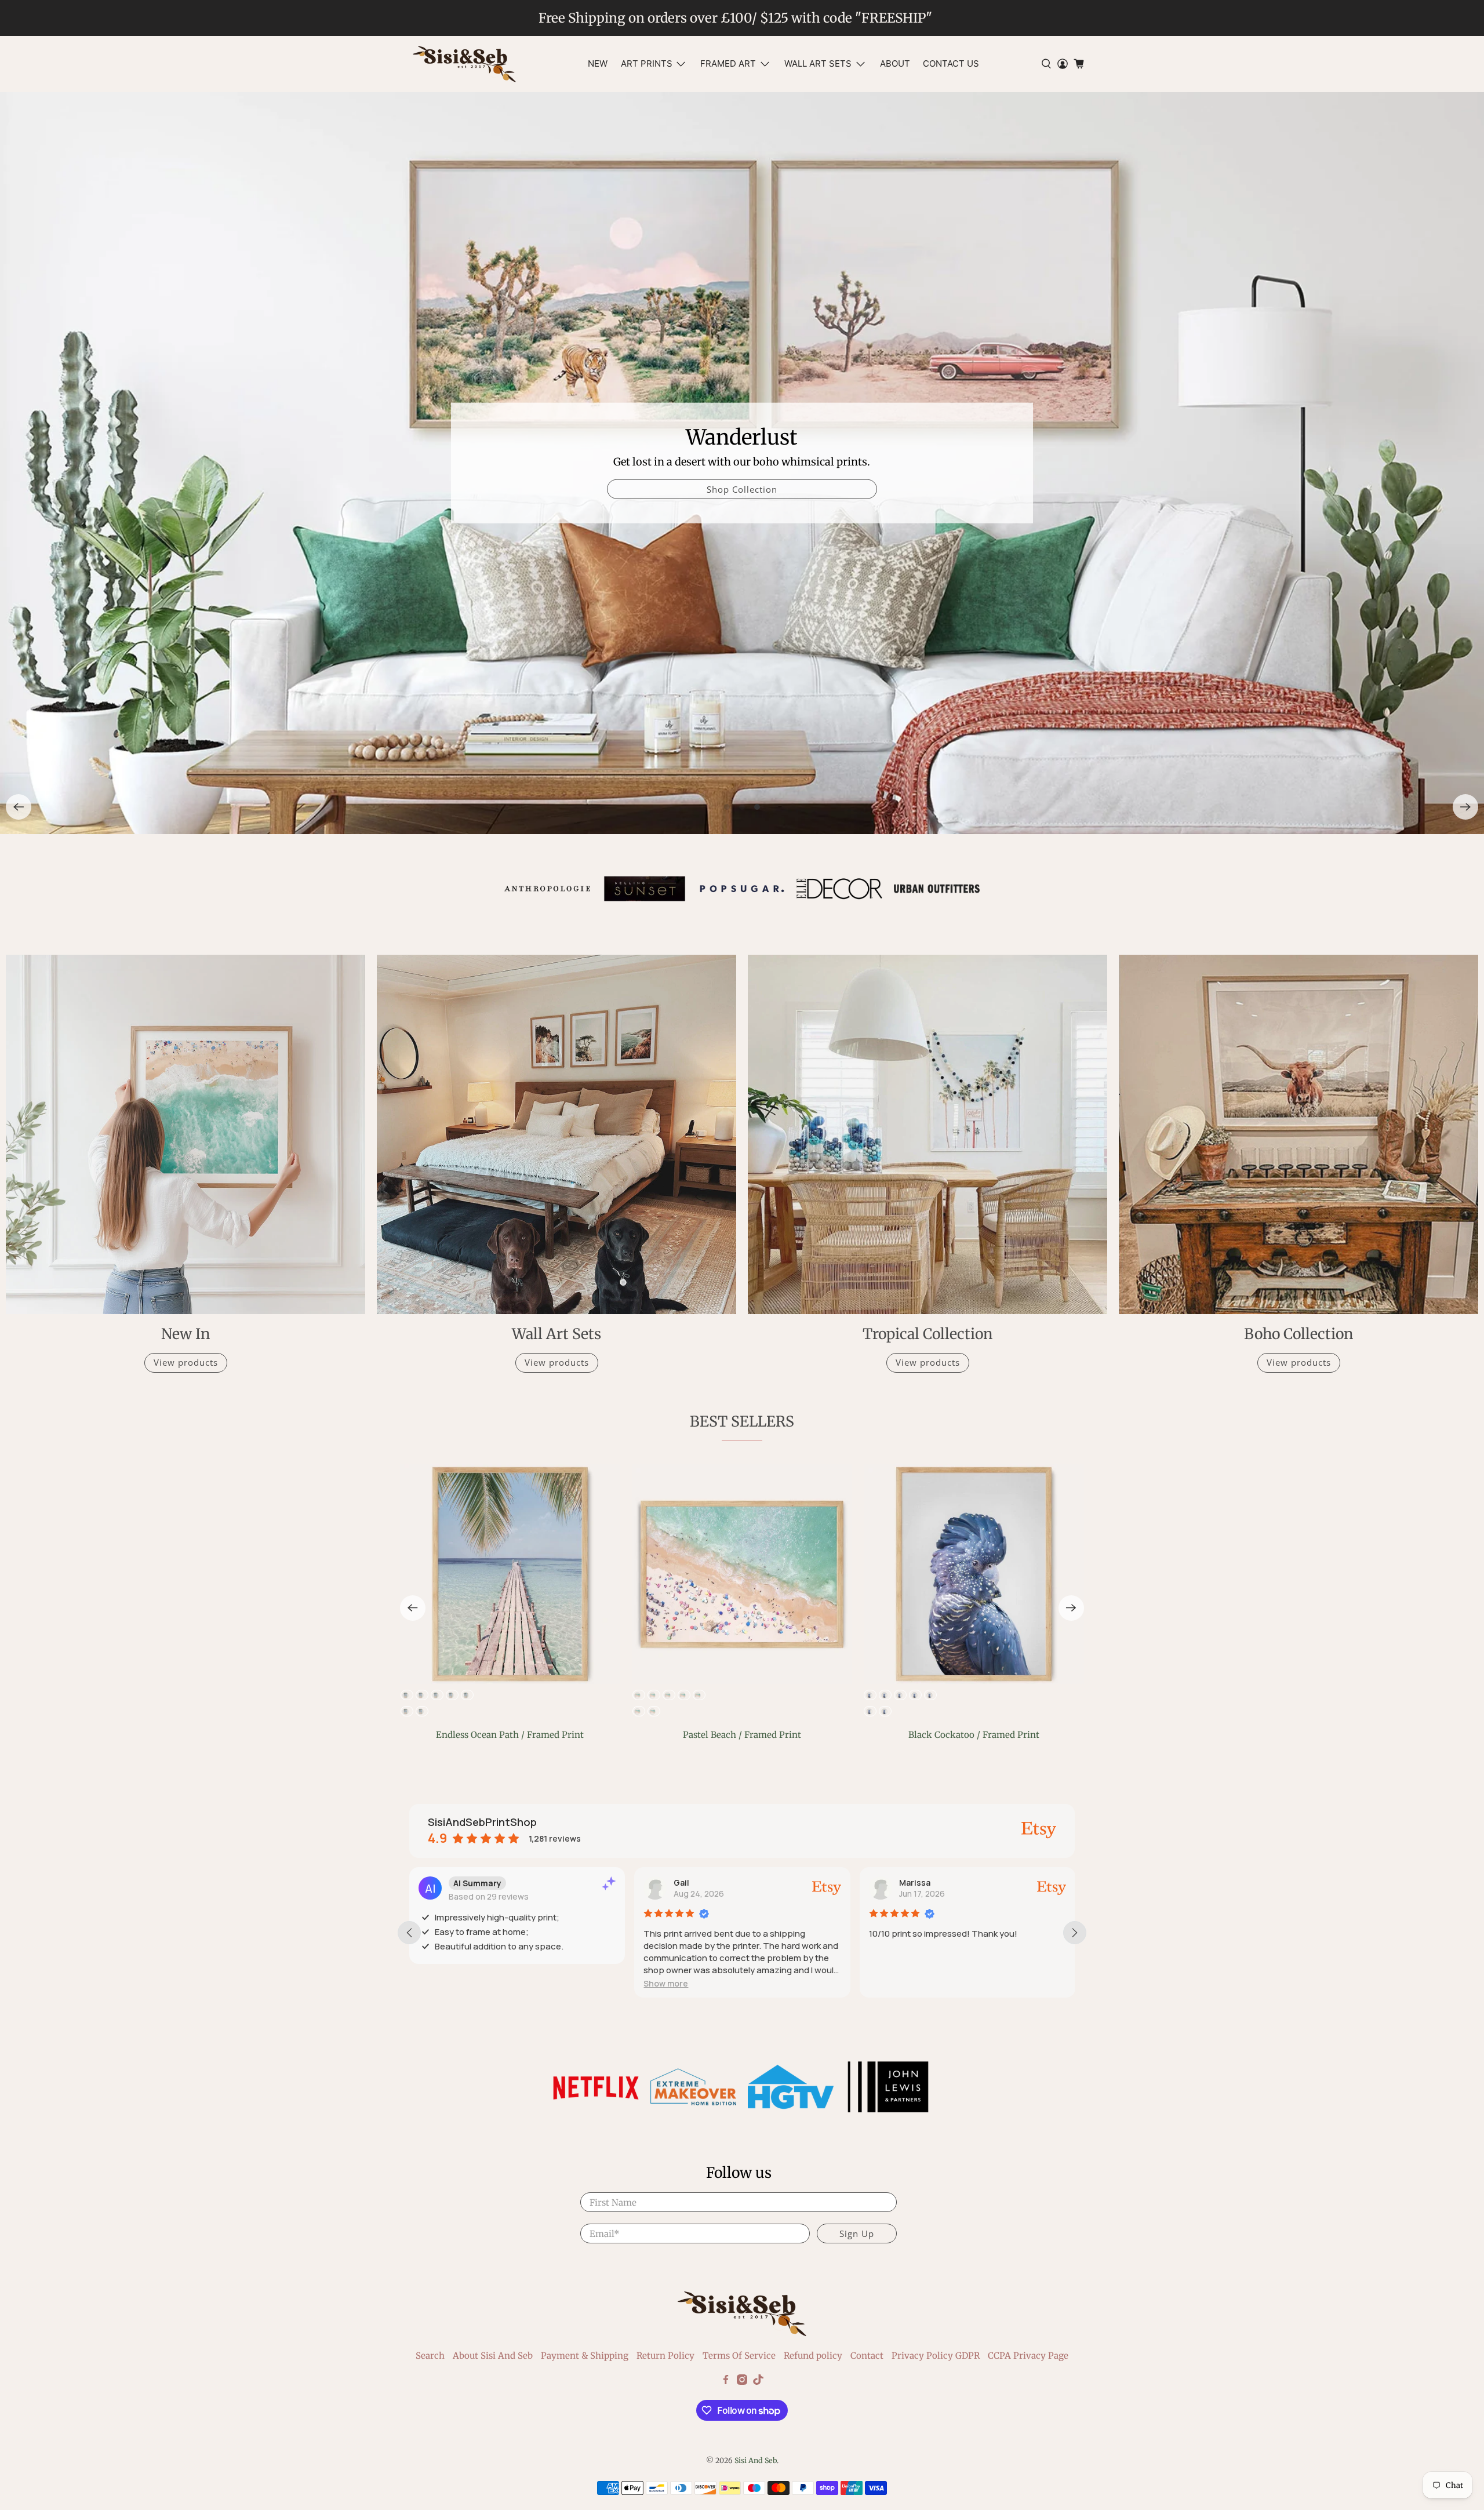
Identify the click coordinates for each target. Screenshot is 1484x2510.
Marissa (915, 1883)
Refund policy (813, 2356)
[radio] (638, 1695)
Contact (867, 2356)
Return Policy (665, 2356)
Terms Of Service (739, 2356)
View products (186, 1362)
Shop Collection (1179, 489)
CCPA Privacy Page (1028, 2356)
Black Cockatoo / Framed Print (974, 1735)
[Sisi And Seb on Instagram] (742, 2382)
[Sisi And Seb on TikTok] (758, 2382)
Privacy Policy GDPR (936, 2356)
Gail (681, 1883)
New (598, 63)
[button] (666, 1983)
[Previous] (19, 807)
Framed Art (728, 63)
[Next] (1465, 807)
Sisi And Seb (756, 2460)
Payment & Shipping (585, 2356)
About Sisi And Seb (493, 2356)
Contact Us (951, 63)
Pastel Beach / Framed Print (742, 1735)
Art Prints (647, 63)
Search (430, 2356)
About (895, 63)
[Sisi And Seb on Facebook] (726, 2382)
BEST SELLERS (742, 1421)
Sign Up (857, 2233)
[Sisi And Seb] (464, 64)
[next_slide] (1075, 1933)
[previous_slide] (409, 1933)
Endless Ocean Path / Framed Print (510, 1735)
